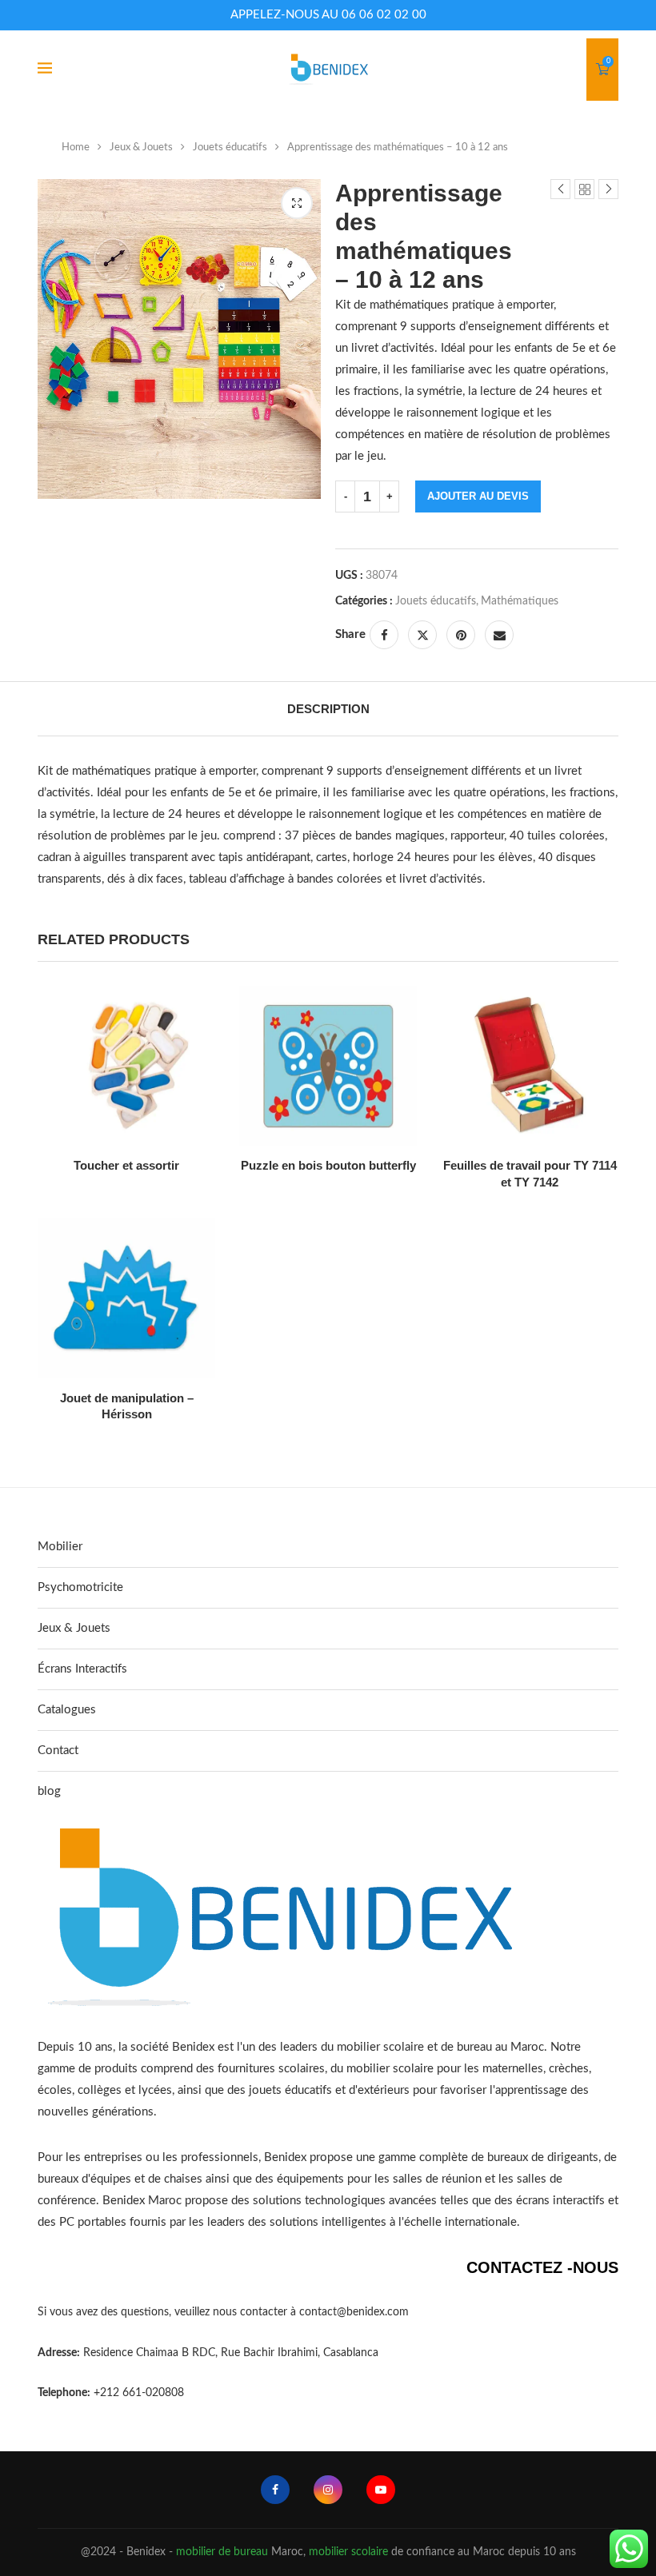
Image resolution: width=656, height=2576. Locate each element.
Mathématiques (520, 601)
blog (49, 1791)
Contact (58, 1751)
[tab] (328, 709)
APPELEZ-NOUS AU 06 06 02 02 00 (328, 15)
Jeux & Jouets (141, 148)
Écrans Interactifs (82, 1669)
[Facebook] (275, 2490)
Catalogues (67, 1710)
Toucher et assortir (126, 1165)
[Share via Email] (499, 635)
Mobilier (60, 1547)
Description (328, 709)
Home (76, 148)
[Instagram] (328, 2490)
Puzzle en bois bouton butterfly (328, 1165)
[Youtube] (381, 2490)
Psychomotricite (80, 1587)
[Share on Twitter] (422, 635)
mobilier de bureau (222, 2552)
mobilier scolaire (348, 2552)
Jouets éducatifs (230, 148)
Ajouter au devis (478, 496)
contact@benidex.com (354, 2312)
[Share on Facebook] (384, 635)
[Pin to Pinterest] (461, 635)
